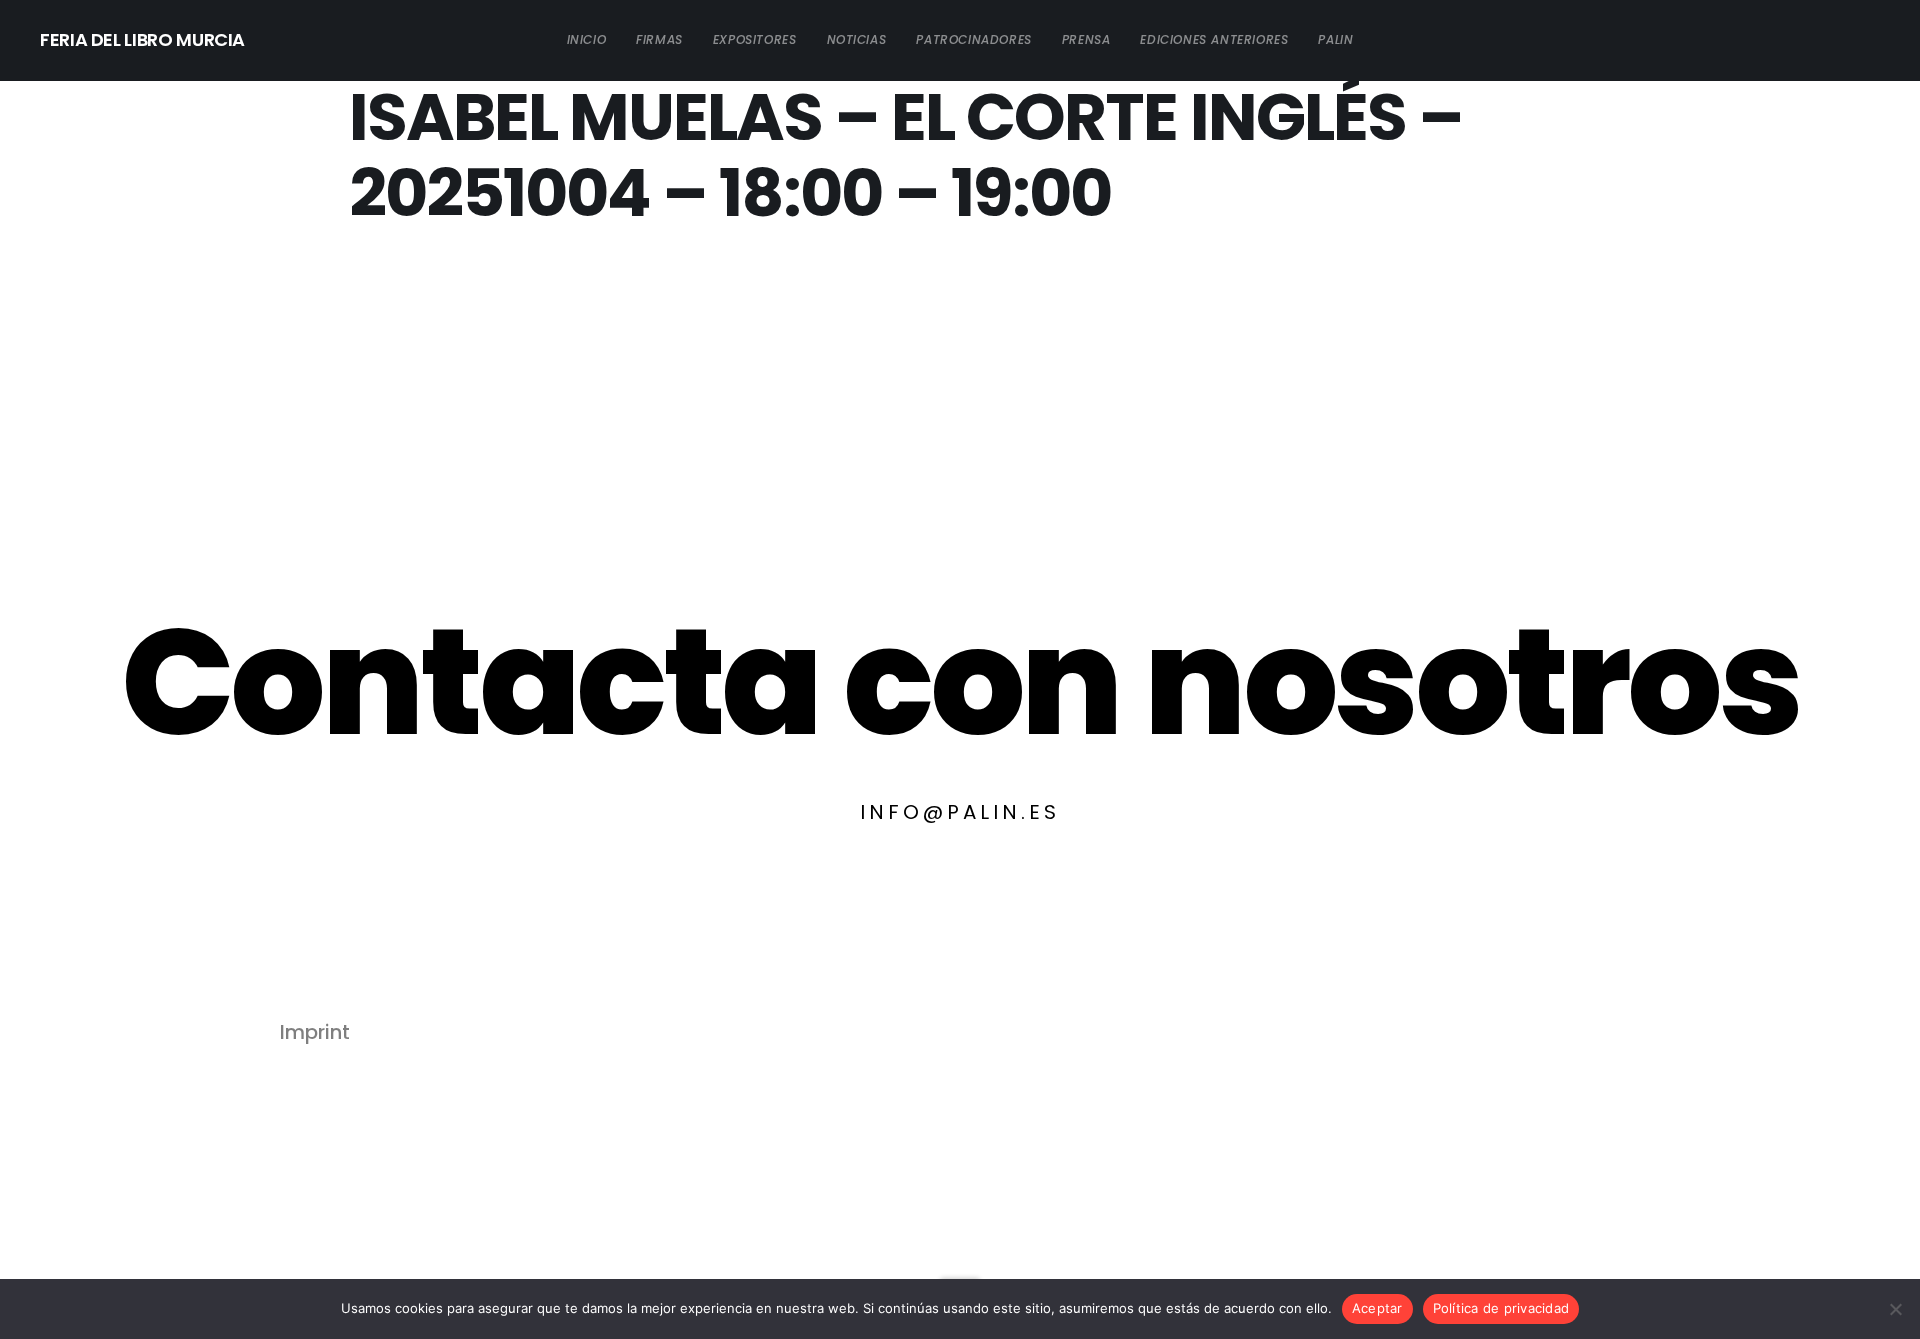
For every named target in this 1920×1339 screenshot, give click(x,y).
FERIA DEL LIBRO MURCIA (142, 39)
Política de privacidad (1501, 1308)
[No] (1895, 1309)
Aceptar (1377, 1308)
